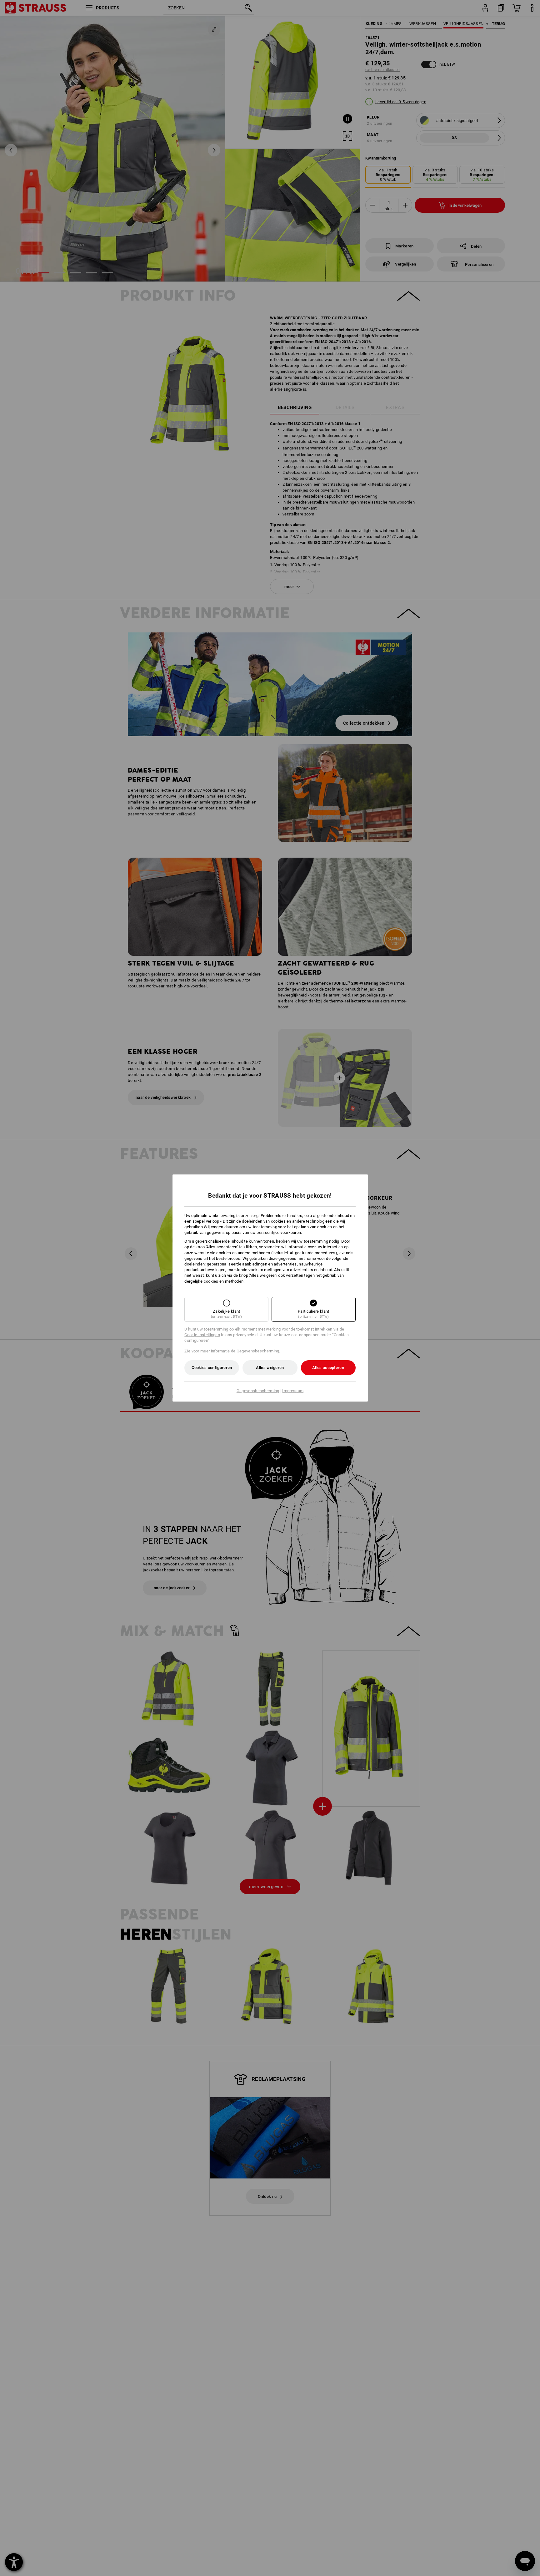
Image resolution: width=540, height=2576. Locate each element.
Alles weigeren (270, 1368)
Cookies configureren (212, 1368)
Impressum (293, 1391)
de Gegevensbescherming (255, 1351)
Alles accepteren (328, 1368)
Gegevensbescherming (258, 1391)
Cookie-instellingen (202, 1335)
